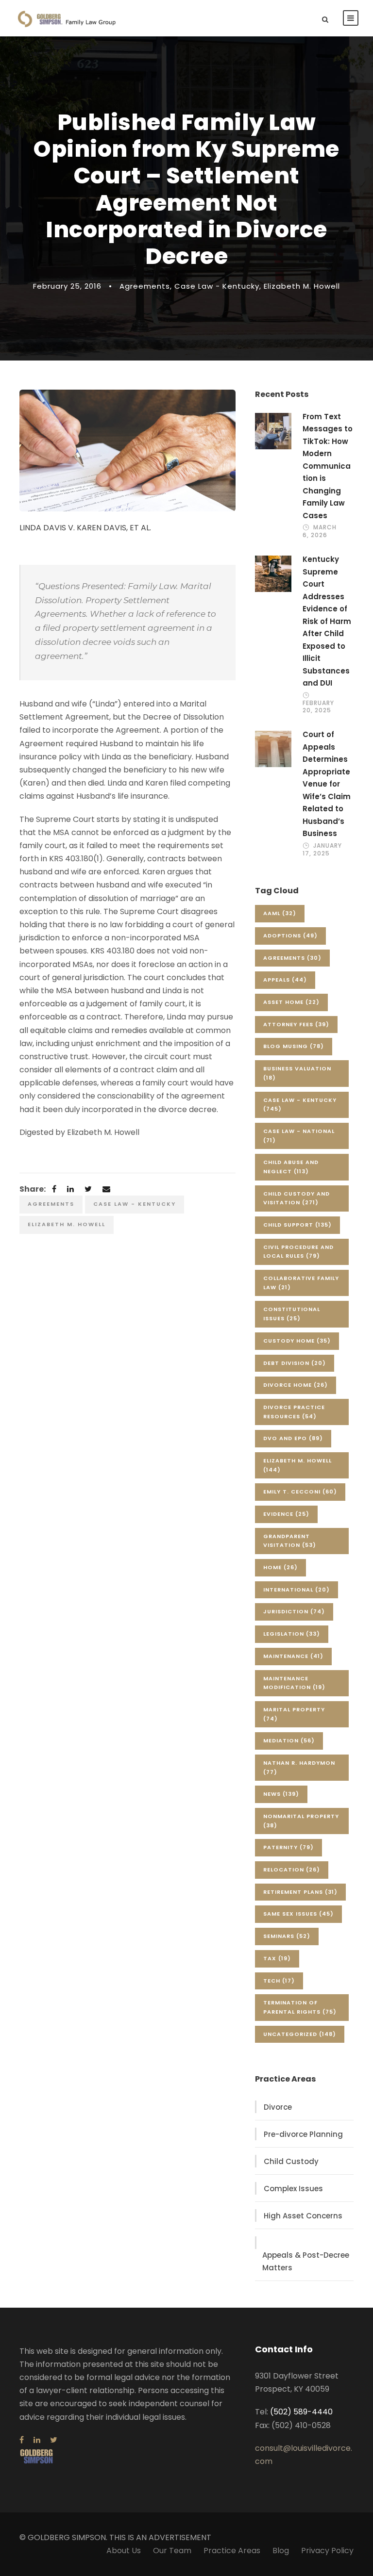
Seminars (287, 1936)
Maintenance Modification (294, 1683)
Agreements (145, 286)
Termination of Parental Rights (300, 2007)
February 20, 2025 (318, 706)
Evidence (286, 1514)
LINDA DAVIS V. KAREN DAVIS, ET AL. (85, 528)
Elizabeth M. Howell (302, 286)
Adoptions (290, 935)
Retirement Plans (300, 1892)
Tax (277, 1958)
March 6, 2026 (320, 531)
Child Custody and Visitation (297, 1198)
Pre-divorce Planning (303, 2134)
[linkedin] (37, 2440)
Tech (279, 1981)
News (281, 1794)
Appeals (285, 980)
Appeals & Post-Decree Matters (306, 2261)
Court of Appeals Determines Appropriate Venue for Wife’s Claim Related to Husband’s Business (327, 784)
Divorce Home (296, 1385)
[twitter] (54, 2440)
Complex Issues (293, 2189)
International (297, 1590)
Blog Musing (294, 1046)
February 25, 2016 (67, 286)
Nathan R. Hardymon (299, 1767)
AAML (280, 913)
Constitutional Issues (292, 1314)
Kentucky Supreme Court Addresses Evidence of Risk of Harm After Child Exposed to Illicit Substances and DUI (327, 621)
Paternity (288, 1847)
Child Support (297, 1225)
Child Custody (291, 2161)
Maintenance (293, 1656)
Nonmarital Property (301, 1821)
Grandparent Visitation (290, 1541)
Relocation (292, 1870)
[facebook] (22, 2440)
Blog (281, 2551)
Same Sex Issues (298, 1914)
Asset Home (291, 1002)
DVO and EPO (293, 1438)
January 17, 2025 (322, 849)
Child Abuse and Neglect (291, 1167)
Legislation (292, 1634)
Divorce (278, 2107)
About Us (124, 2551)
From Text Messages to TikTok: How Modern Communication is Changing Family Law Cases (328, 466)
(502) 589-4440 (301, 2412)
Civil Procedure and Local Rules (298, 1252)
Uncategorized (300, 2034)
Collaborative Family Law (301, 1283)
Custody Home (297, 1341)
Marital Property (294, 1714)
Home (280, 1567)
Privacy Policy (327, 2551)
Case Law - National (299, 1136)
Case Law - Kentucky (217, 286)
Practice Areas (232, 2551)
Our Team (172, 2551)
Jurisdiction (294, 1611)
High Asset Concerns (303, 2216)
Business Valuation (297, 1073)
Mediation (289, 1740)
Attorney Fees (296, 1024)
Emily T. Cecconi (300, 1492)
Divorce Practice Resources (294, 1412)
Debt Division (295, 1363)
